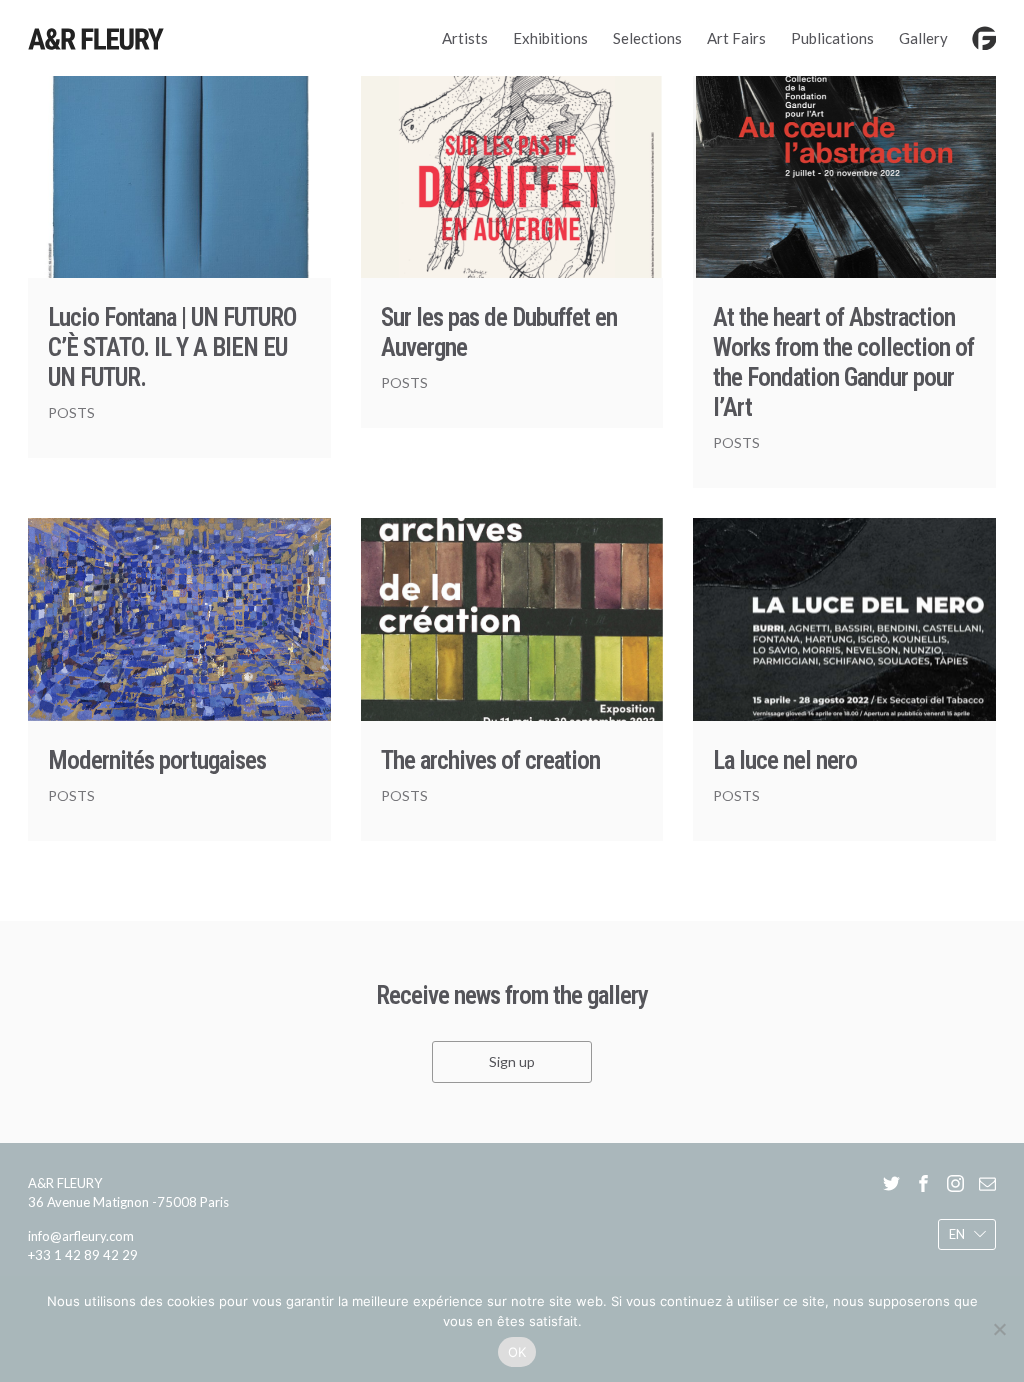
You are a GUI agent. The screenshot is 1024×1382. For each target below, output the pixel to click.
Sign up (512, 1061)
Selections (647, 38)
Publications (832, 38)
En (957, 1234)
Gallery (923, 38)
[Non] (999, 1329)
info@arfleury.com (81, 1236)
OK (517, 1352)
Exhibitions (550, 38)
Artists (465, 38)
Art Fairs (736, 38)
